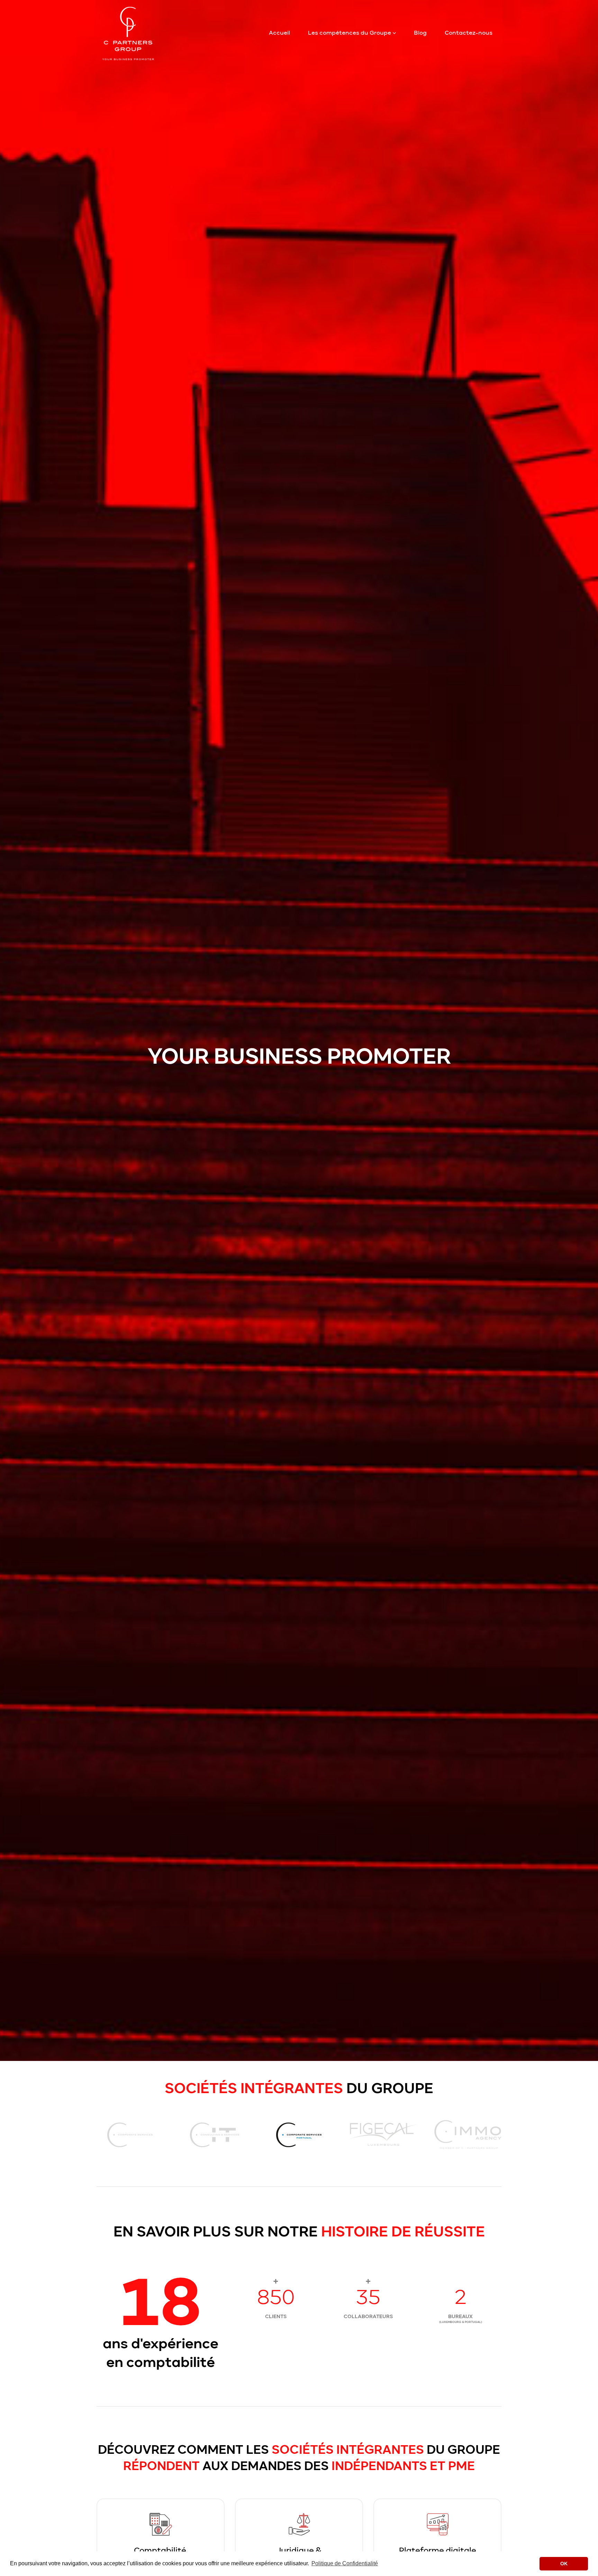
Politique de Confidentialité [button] (345, 2563)
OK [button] (564, 2564)
